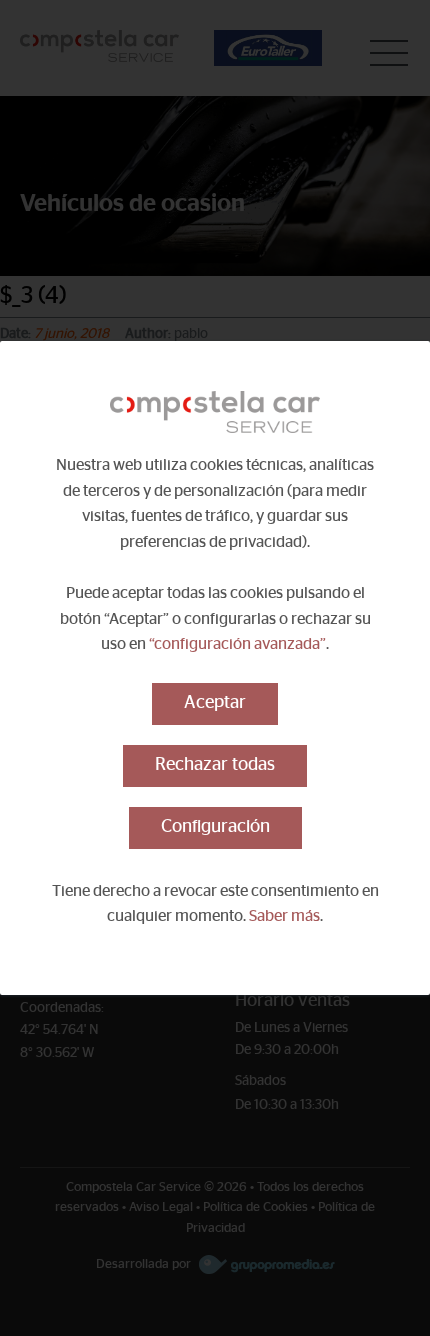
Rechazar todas (215, 765)
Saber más (284, 916)
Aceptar (215, 703)
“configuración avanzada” (237, 644)
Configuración (215, 827)
